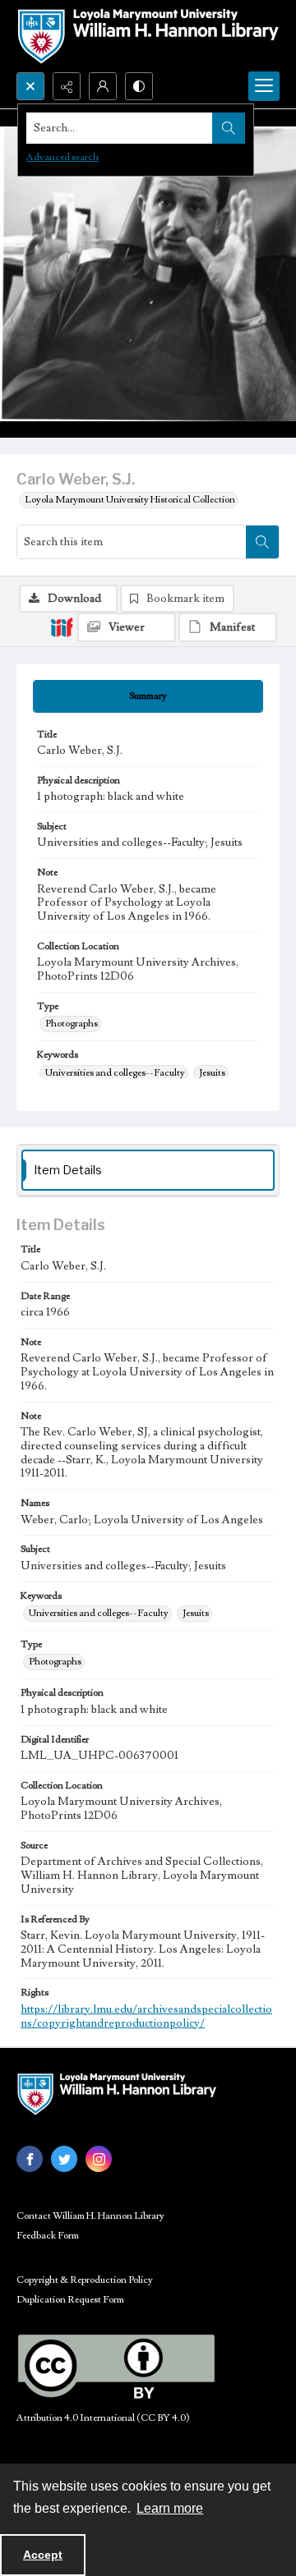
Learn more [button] (170, 2508)
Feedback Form (48, 2236)
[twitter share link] (64, 2159)
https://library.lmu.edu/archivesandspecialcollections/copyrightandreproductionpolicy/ (146, 2016)
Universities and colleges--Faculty (115, 1073)
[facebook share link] (30, 2159)
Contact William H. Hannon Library (90, 2216)
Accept (43, 2555)
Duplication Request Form (70, 2300)
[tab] (148, 696)
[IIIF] (62, 627)
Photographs (72, 1024)
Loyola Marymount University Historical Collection (130, 500)
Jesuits (212, 1073)
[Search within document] (262, 542)
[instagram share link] (99, 2159)
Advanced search (62, 157)
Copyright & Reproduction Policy (85, 2280)
